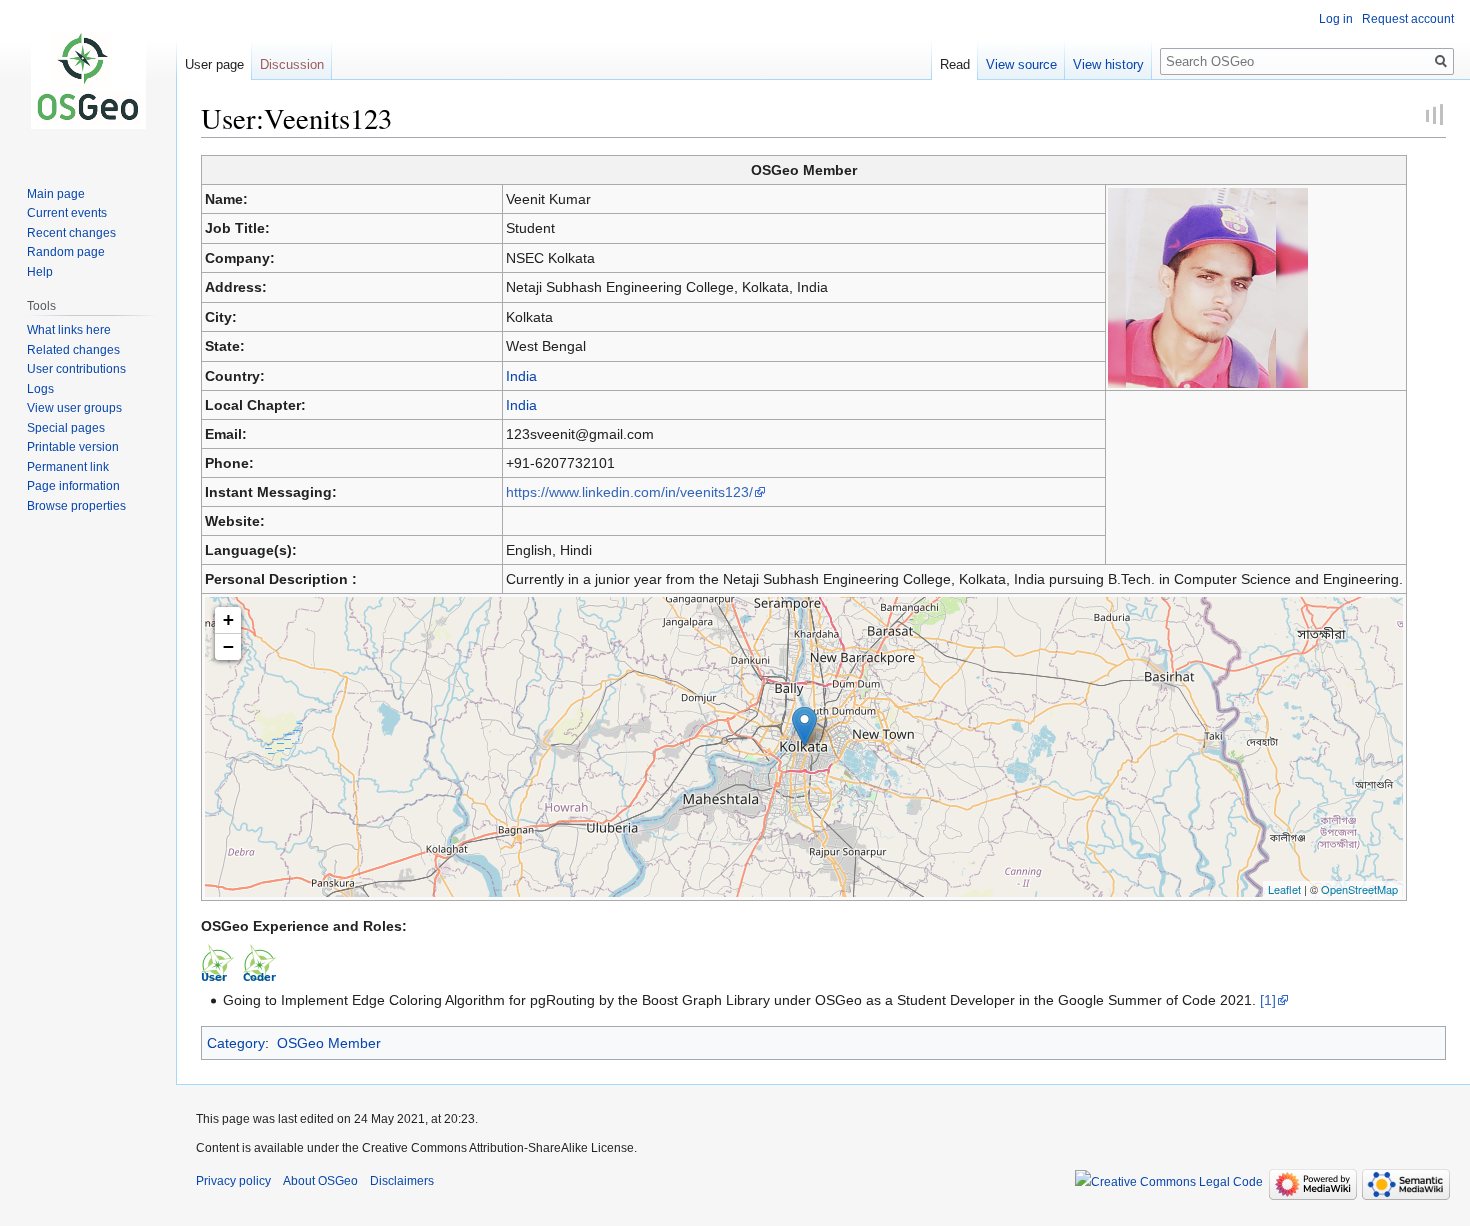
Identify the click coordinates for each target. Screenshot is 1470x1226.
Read (955, 64)
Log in (1336, 19)
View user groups (74, 408)
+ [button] (228, 619)
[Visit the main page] (88, 80)
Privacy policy (233, 1181)
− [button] (228, 646)
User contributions (76, 369)
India (521, 376)
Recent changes (71, 233)
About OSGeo (320, 1181)
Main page (56, 194)
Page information (73, 486)
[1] (1268, 1000)
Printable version (73, 447)
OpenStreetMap (1359, 889)
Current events (67, 213)
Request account (1408, 19)
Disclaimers (402, 1181)
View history (1108, 64)
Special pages (66, 428)
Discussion (292, 64)
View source (1021, 64)
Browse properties (76, 506)
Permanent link (68, 467)
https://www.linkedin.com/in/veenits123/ (629, 492)
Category (236, 1043)
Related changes (73, 350)
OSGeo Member (329, 1043)
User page (214, 64)
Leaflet (1284, 889)
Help (40, 272)
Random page (66, 252)
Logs (40, 389)
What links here (69, 330)
